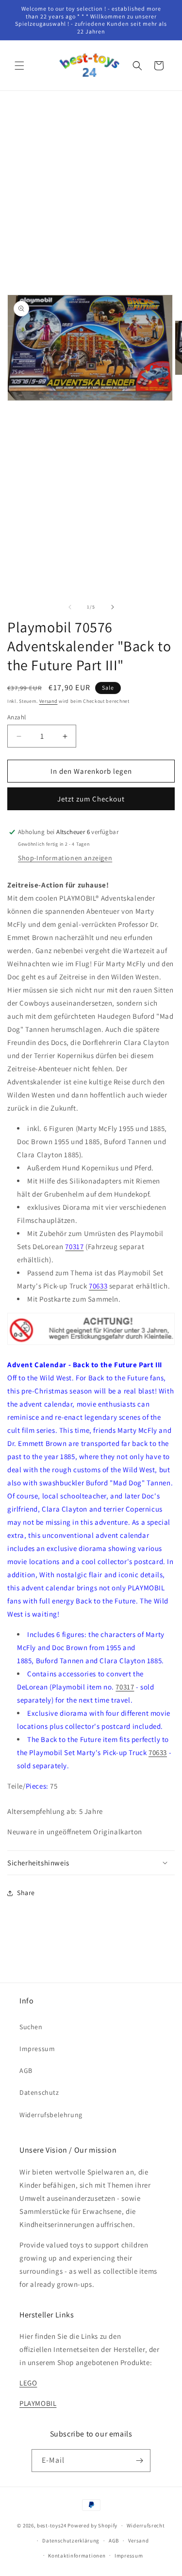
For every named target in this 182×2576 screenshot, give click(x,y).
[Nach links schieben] (70, 607)
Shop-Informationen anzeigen (65, 858)
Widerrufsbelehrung (51, 2115)
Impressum (37, 2049)
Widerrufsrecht (146, 2525)
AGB (26, 2071)
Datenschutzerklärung (71, 2541)
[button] (19, 66)
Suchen (31, 2027)
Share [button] (26, 1893)
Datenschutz (39, 2092)
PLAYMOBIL (38, 2403)
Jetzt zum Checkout (91, 799)
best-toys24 (52, 2525)
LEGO (28, 2383)
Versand (49, 701)
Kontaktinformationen (77, 2556)
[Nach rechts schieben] (113, 607)
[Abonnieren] (139, 2461)
